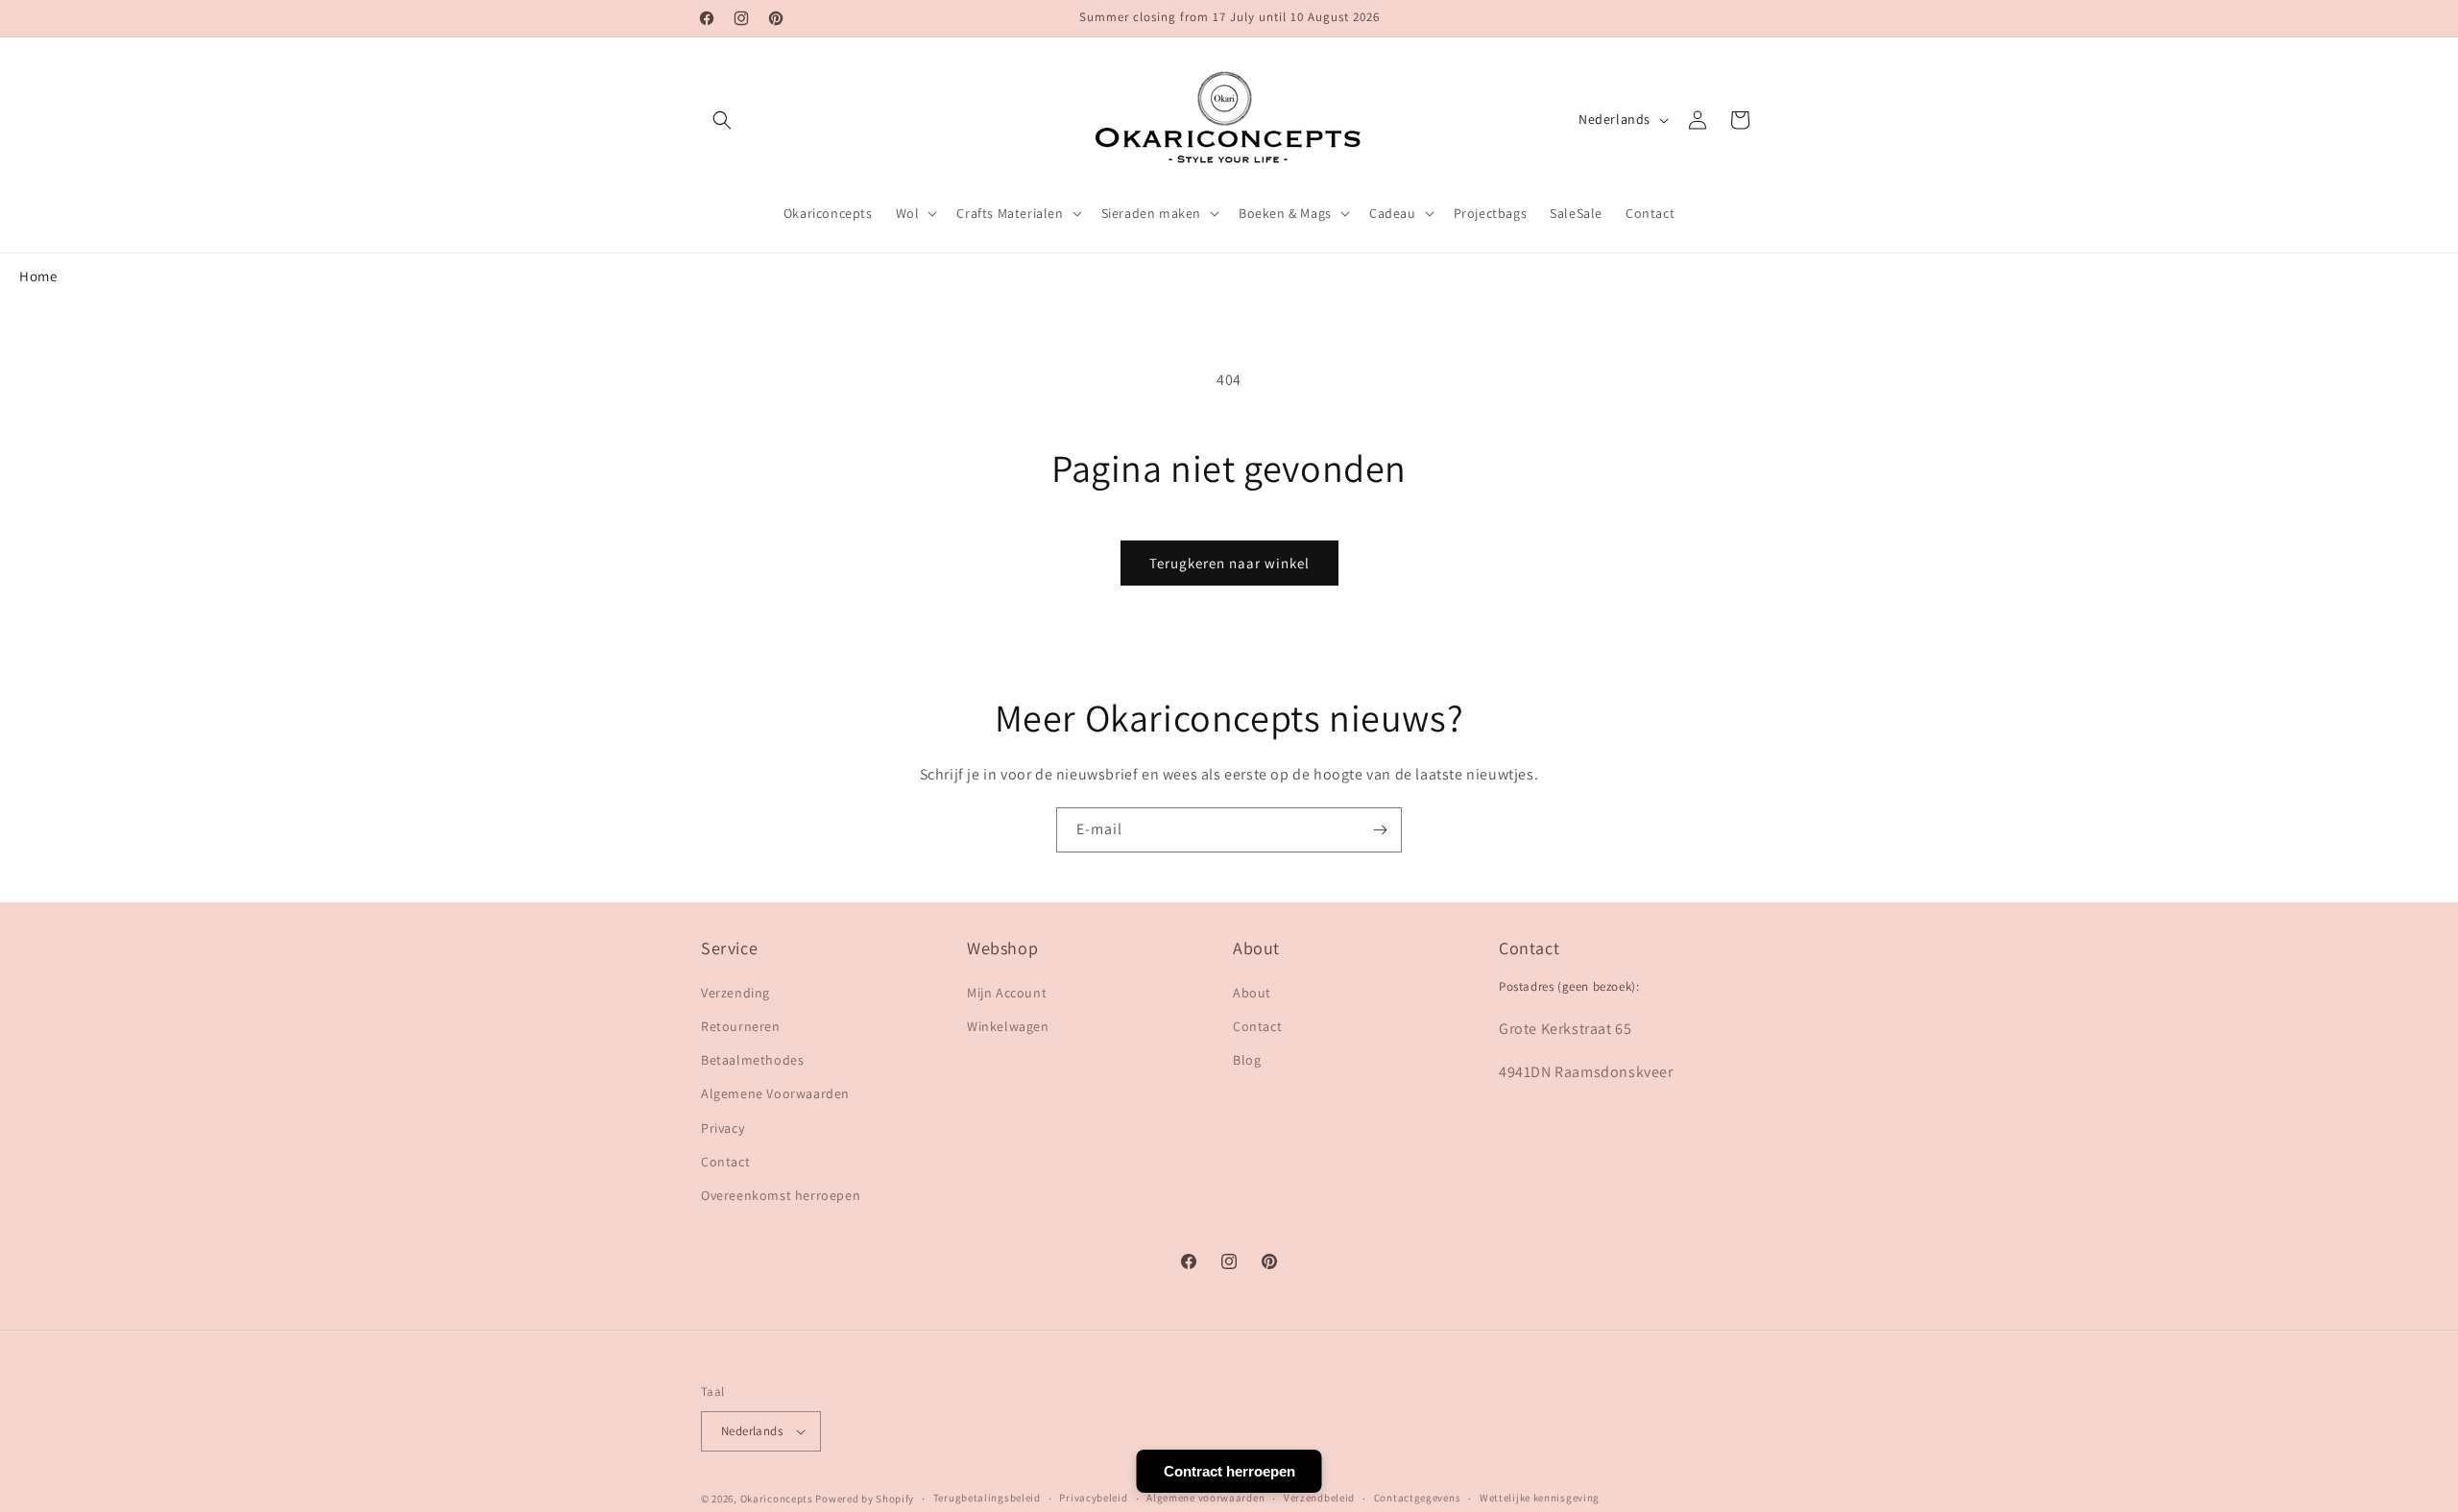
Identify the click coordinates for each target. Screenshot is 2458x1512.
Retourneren (741, 1026)
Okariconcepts (777, 1499)
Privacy (723, 1128)
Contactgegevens (1418, 1498)
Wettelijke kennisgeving (1540, 1498)
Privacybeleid (1093, 1498)
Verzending (735, 993)
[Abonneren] (1380, 830)
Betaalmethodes (752, 1060)
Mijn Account (1007, 993)
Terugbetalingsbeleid (987, 1498)
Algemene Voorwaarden (775, 1093)
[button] (722, 120)
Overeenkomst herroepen (781, 1195)
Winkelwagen (1008, 1026)
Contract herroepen (1229, 1471)
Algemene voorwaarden (1205, 1498)
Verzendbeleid (1319, 1498)
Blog (1247, 1060)
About (1252, 993)
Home (38, 276)
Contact (725, 1162)
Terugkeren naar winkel (1229, 563)
